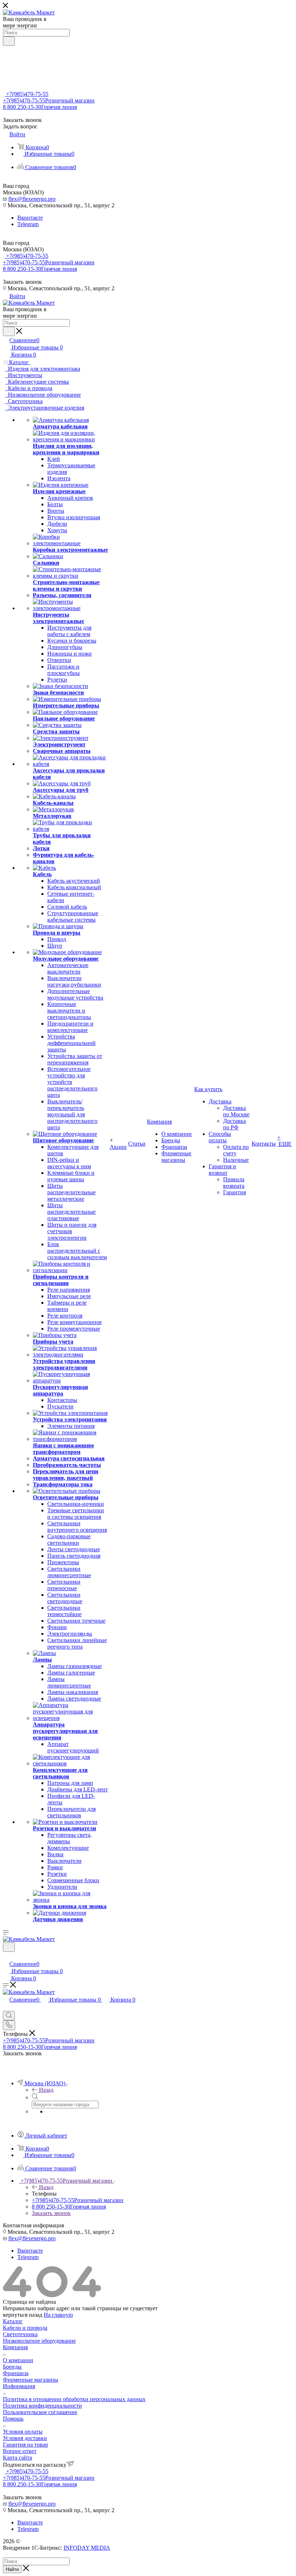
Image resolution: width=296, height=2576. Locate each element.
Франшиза (16, 2373)
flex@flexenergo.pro (32, 199)
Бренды (12, 2367)
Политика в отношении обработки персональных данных (74, 2399)
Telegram (28, 224)
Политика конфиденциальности (42, 2406)
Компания (15, 2347)
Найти (12, 2569)
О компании (18, 2360)
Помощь (13, 2419)
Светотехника (20, 2334)
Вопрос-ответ (20, 2451)
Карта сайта (18, 2458)
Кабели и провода (25, 2328)
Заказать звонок (51, 2213)
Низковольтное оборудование (39, 2341)
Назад (46, 2090)
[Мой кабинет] (6, 1956)
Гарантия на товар (25, 2445)
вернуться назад (23, 2315)
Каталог (13, 2321)
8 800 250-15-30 (40, 107)
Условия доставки (25, 2438)
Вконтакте (30, 218)
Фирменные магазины (31, 2380)
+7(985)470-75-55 (27, 94)
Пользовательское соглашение (40, 2412)
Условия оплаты (23, 2432)
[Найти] (9, 41)
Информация (19, 2386)
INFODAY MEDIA (87, 2548)
